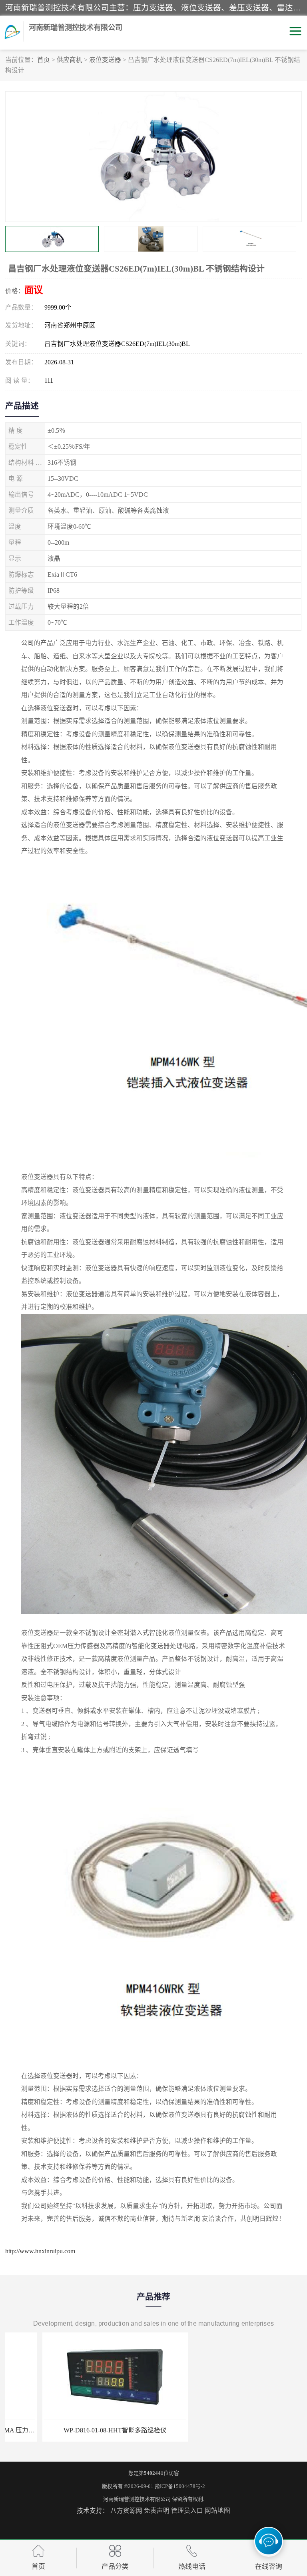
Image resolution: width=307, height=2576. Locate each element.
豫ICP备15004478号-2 (180, 2486)
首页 (44, 60)
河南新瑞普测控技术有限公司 (137, 2499)
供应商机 (70, 60)
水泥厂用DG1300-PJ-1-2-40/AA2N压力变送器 (229, 2430)
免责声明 (157, 2511)
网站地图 (217, 2511)
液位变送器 (105, 60)
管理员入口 (187, 2511)
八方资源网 (126, 2511)
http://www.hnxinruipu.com (40, 2251)
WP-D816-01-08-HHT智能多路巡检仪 (78, 2430)
